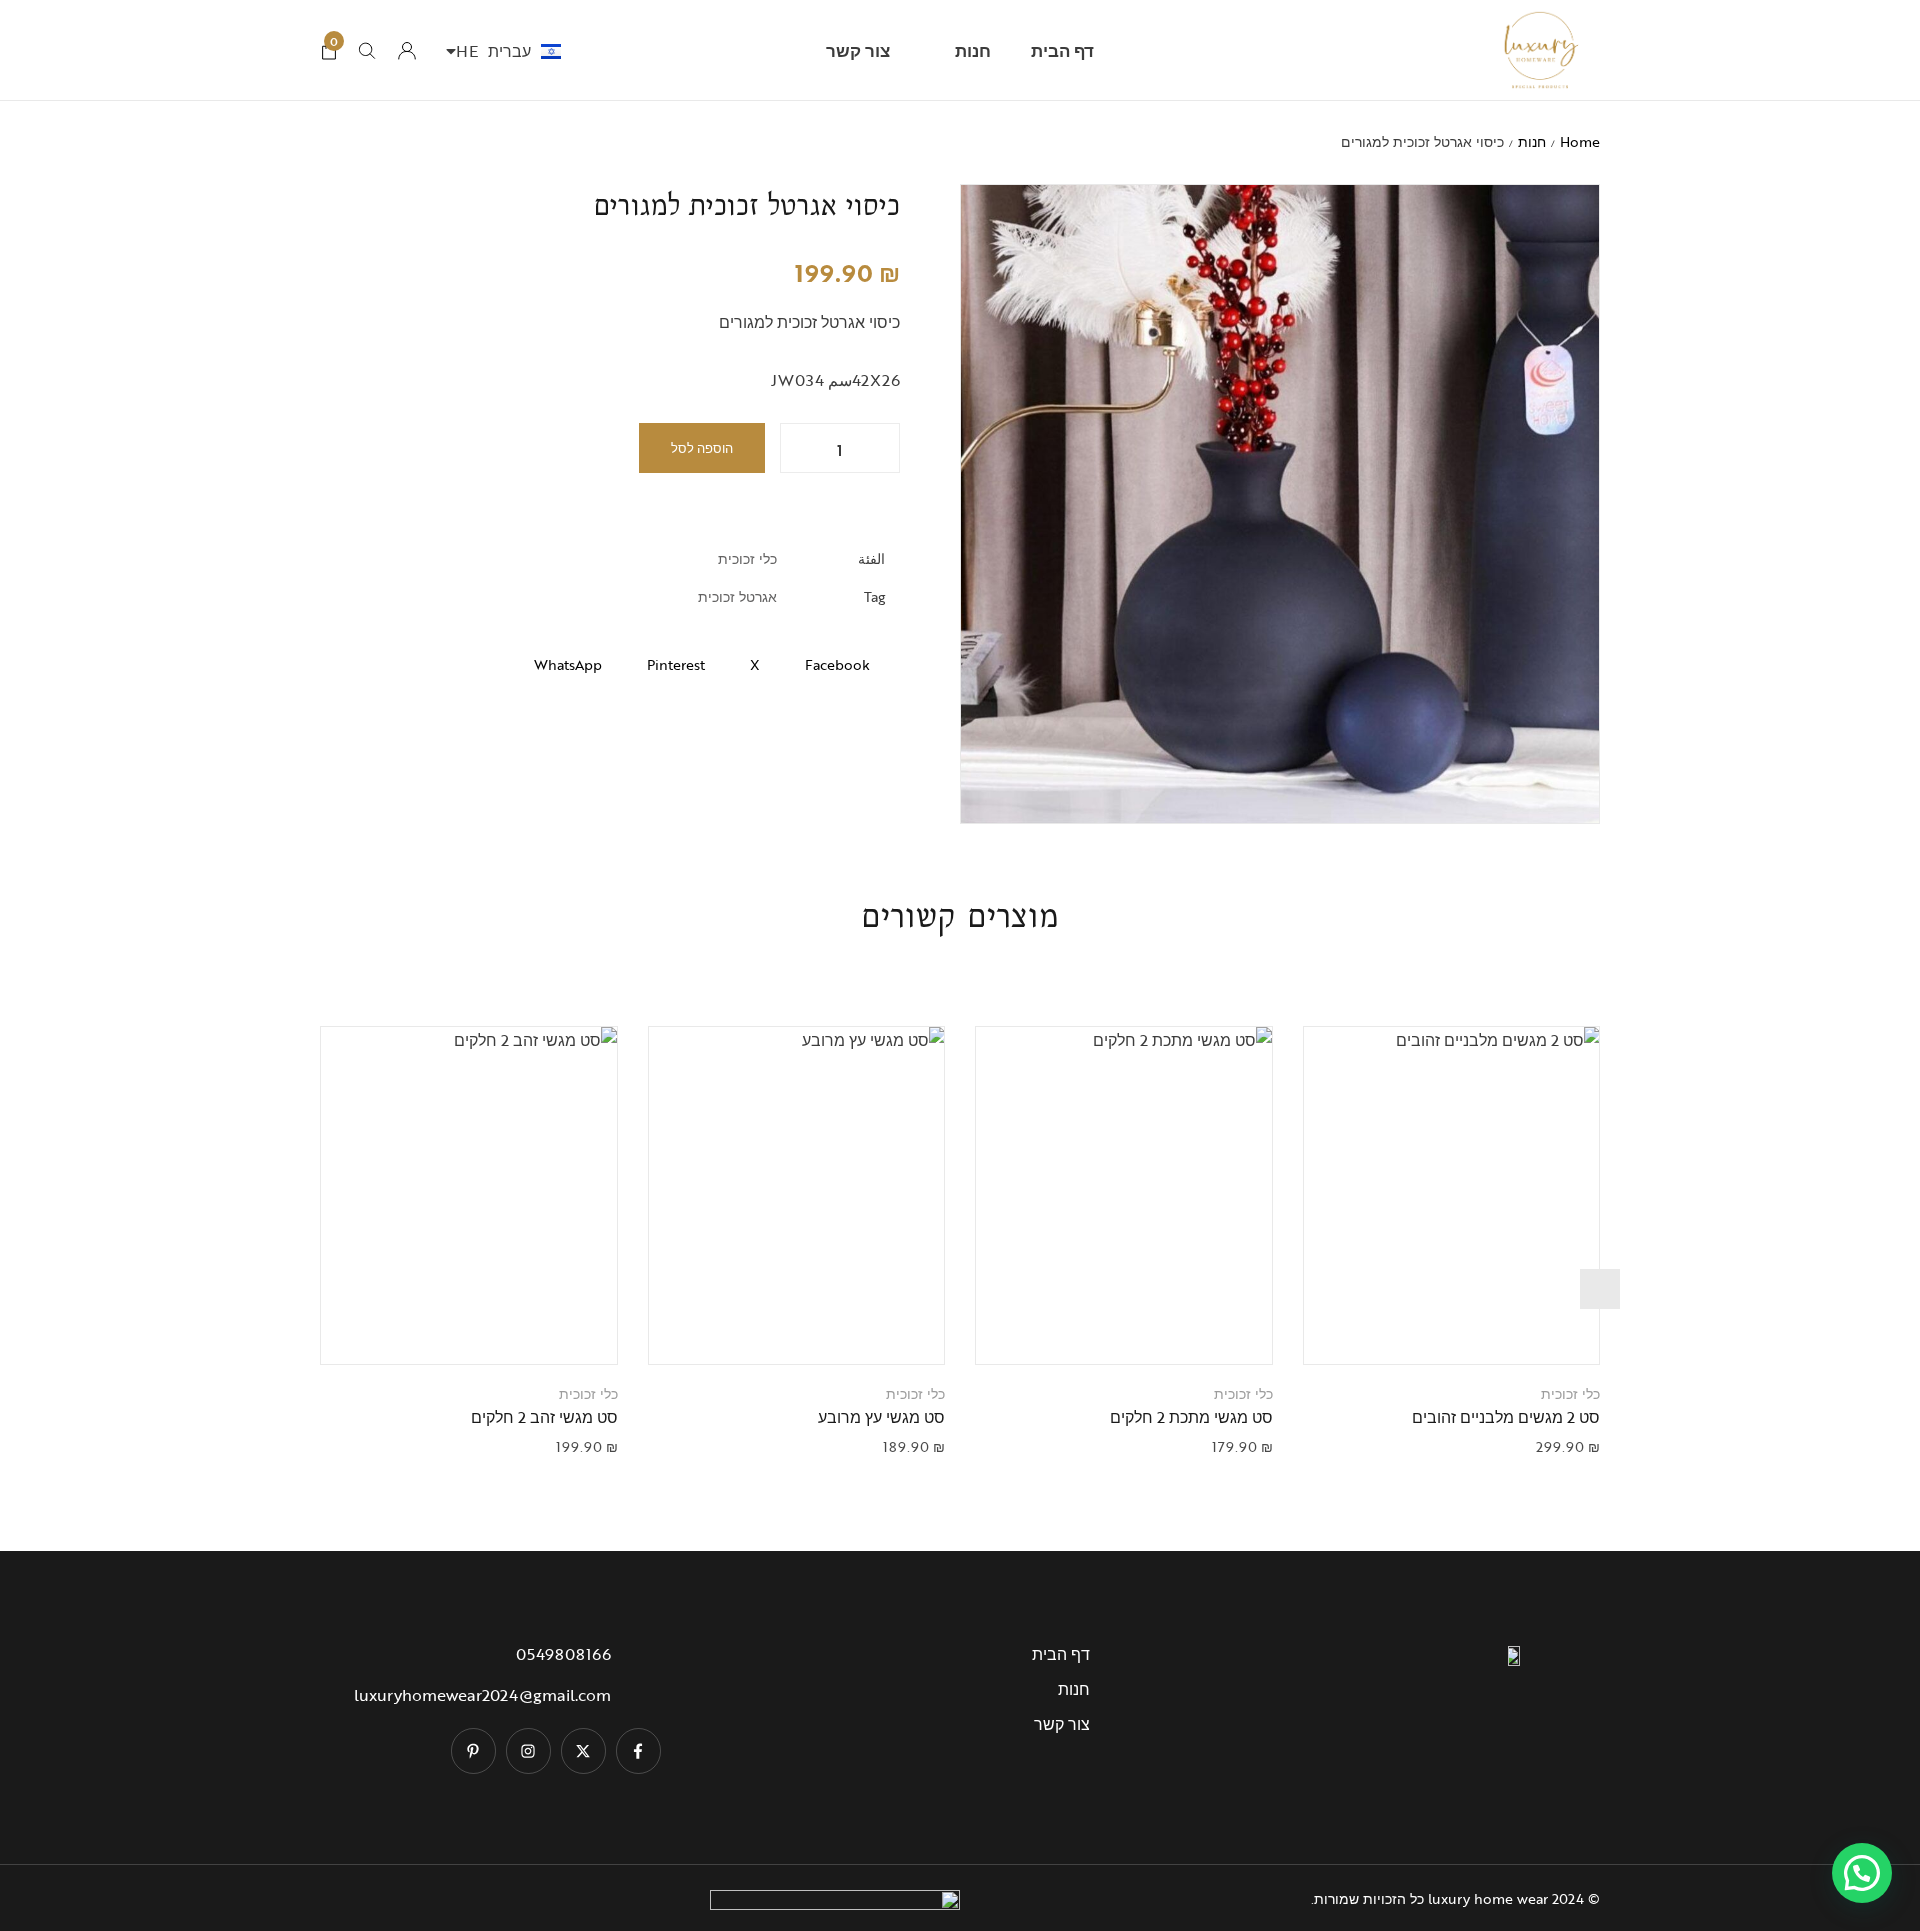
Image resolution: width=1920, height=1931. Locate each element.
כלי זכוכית (747, 558)
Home (1580, 141)
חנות (1532, 141)
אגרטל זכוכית (737, 596)
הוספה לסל (702, 448)
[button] (1426, 1329)
